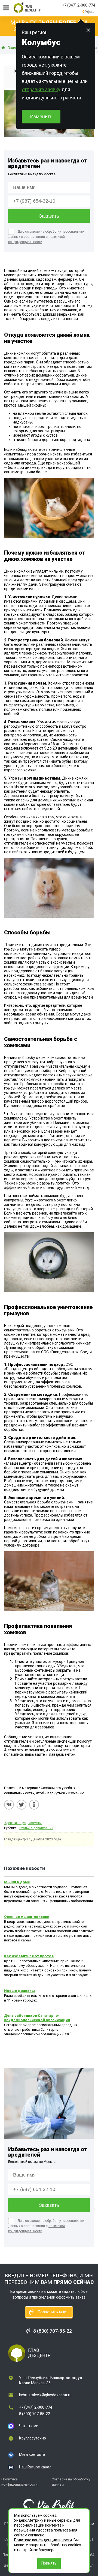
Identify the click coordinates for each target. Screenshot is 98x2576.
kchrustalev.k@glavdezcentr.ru (45, 2395)
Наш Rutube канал (35, 2467)
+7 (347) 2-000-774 (79, 5)
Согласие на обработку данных (71, 2482)
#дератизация (15, 1823)
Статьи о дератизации (36, 1828)
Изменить (41, 116)
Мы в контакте (32, 2454)
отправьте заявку (41, 89)
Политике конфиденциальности (43, 2540)
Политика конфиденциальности (19, 2482)
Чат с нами (29, 2426)
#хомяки (35, 1823)
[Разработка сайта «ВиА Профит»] (49, 2506)
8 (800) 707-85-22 (35, 2414)
